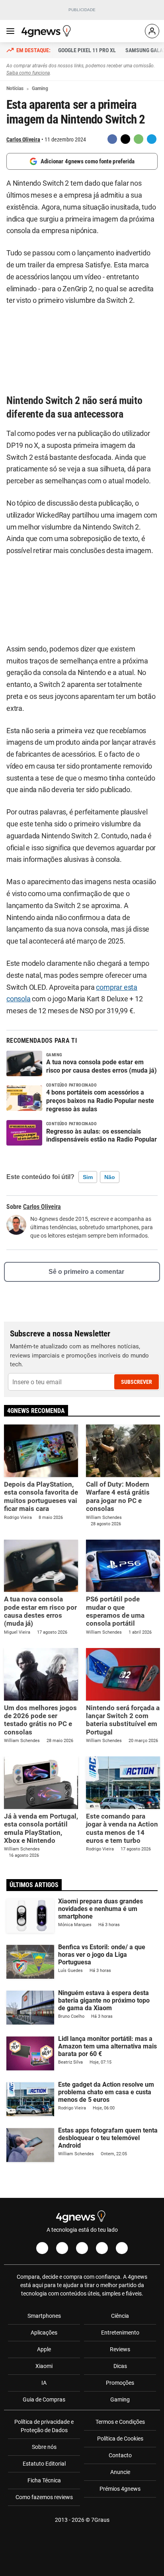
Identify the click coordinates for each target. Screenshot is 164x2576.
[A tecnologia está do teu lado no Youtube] (82, 2248)
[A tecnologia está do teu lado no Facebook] (42, 2248)
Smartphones (44, 2316)
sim (88, 1177)
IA (44, 2383)
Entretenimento (120, 2333)
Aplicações (44, 2333)
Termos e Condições (120, 2422)
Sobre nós (44, 2447)
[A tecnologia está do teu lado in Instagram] (62, 2248)
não (110, 1177)
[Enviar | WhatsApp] (139, 139)
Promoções (120, 2383)
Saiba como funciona (28, 73)
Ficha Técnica (44, 2480)
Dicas (120, 2366)
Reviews (120, 2349)
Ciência (120, 2316)
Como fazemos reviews (44, 2497)
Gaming (120, 2399)
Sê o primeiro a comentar (86, 1272)
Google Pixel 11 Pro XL (87, 50)
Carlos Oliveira (23, 139)
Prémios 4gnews (120, 2489)
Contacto (120, 2455)
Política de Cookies (120, 2439)
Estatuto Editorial (44, 2464)
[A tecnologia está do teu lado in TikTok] (102, 2248)
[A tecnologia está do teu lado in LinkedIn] (122, 2248)
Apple (44, 2349)
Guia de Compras (44, 2399)
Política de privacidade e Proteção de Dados (44, 2426)
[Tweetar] (125, 139)
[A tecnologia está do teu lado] (47, 31)
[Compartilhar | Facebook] (112, 139)
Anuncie (120, 2472)
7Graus (100, 2520)
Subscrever (137, 1382)
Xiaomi (44, 2366)
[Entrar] (152, 31)
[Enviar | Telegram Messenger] (152, 139)
